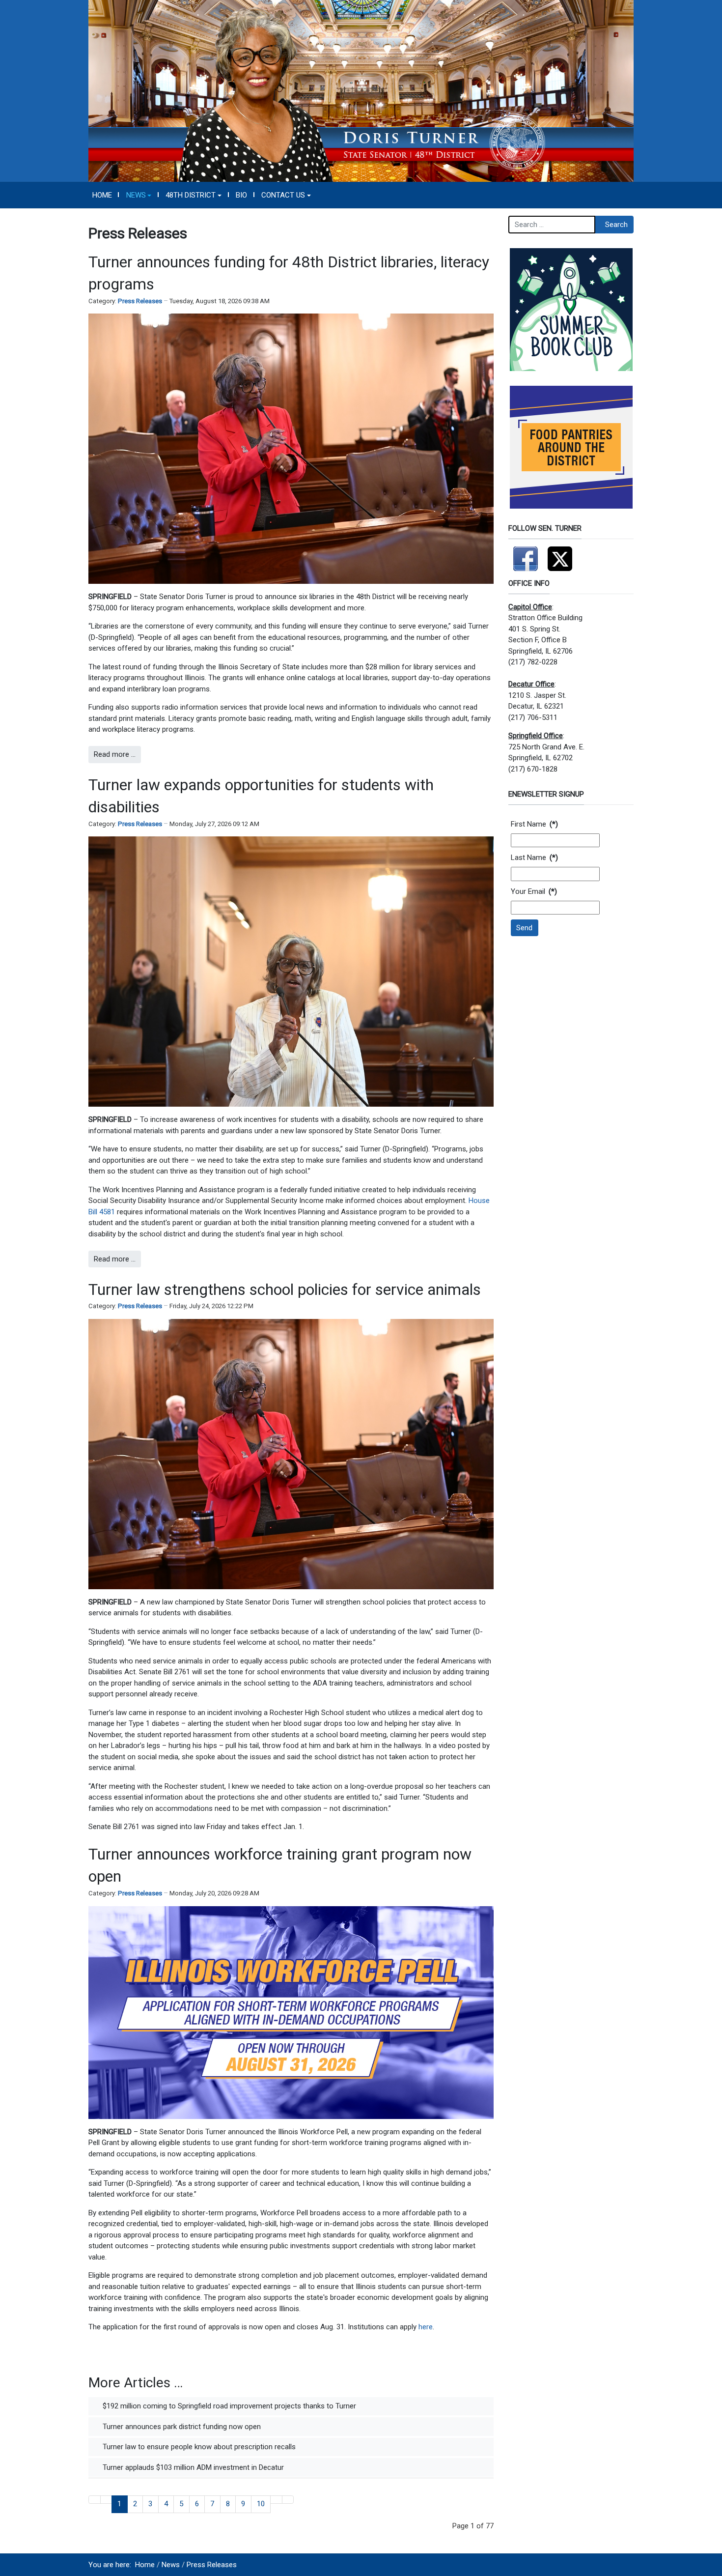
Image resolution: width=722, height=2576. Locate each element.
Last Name (534, 858)
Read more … (115, 754)
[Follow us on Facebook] (526, 554)
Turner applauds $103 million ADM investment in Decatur (192, 2467)
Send (524, 928)
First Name (534, 824)
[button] (139, 195)
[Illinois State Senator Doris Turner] (361, 90)
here (426, 2327)
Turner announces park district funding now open (181, 2427)
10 (261, 2504)
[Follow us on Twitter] (560, 554)
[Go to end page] (288, 2500)
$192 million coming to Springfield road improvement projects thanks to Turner (228, 2406)
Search (616, 225)
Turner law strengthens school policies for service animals (285, 1289)
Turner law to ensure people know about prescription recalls (198, 2447)
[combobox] (552, 225)
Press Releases (140, 301)
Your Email (534, 891)
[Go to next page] (276, 2500)
